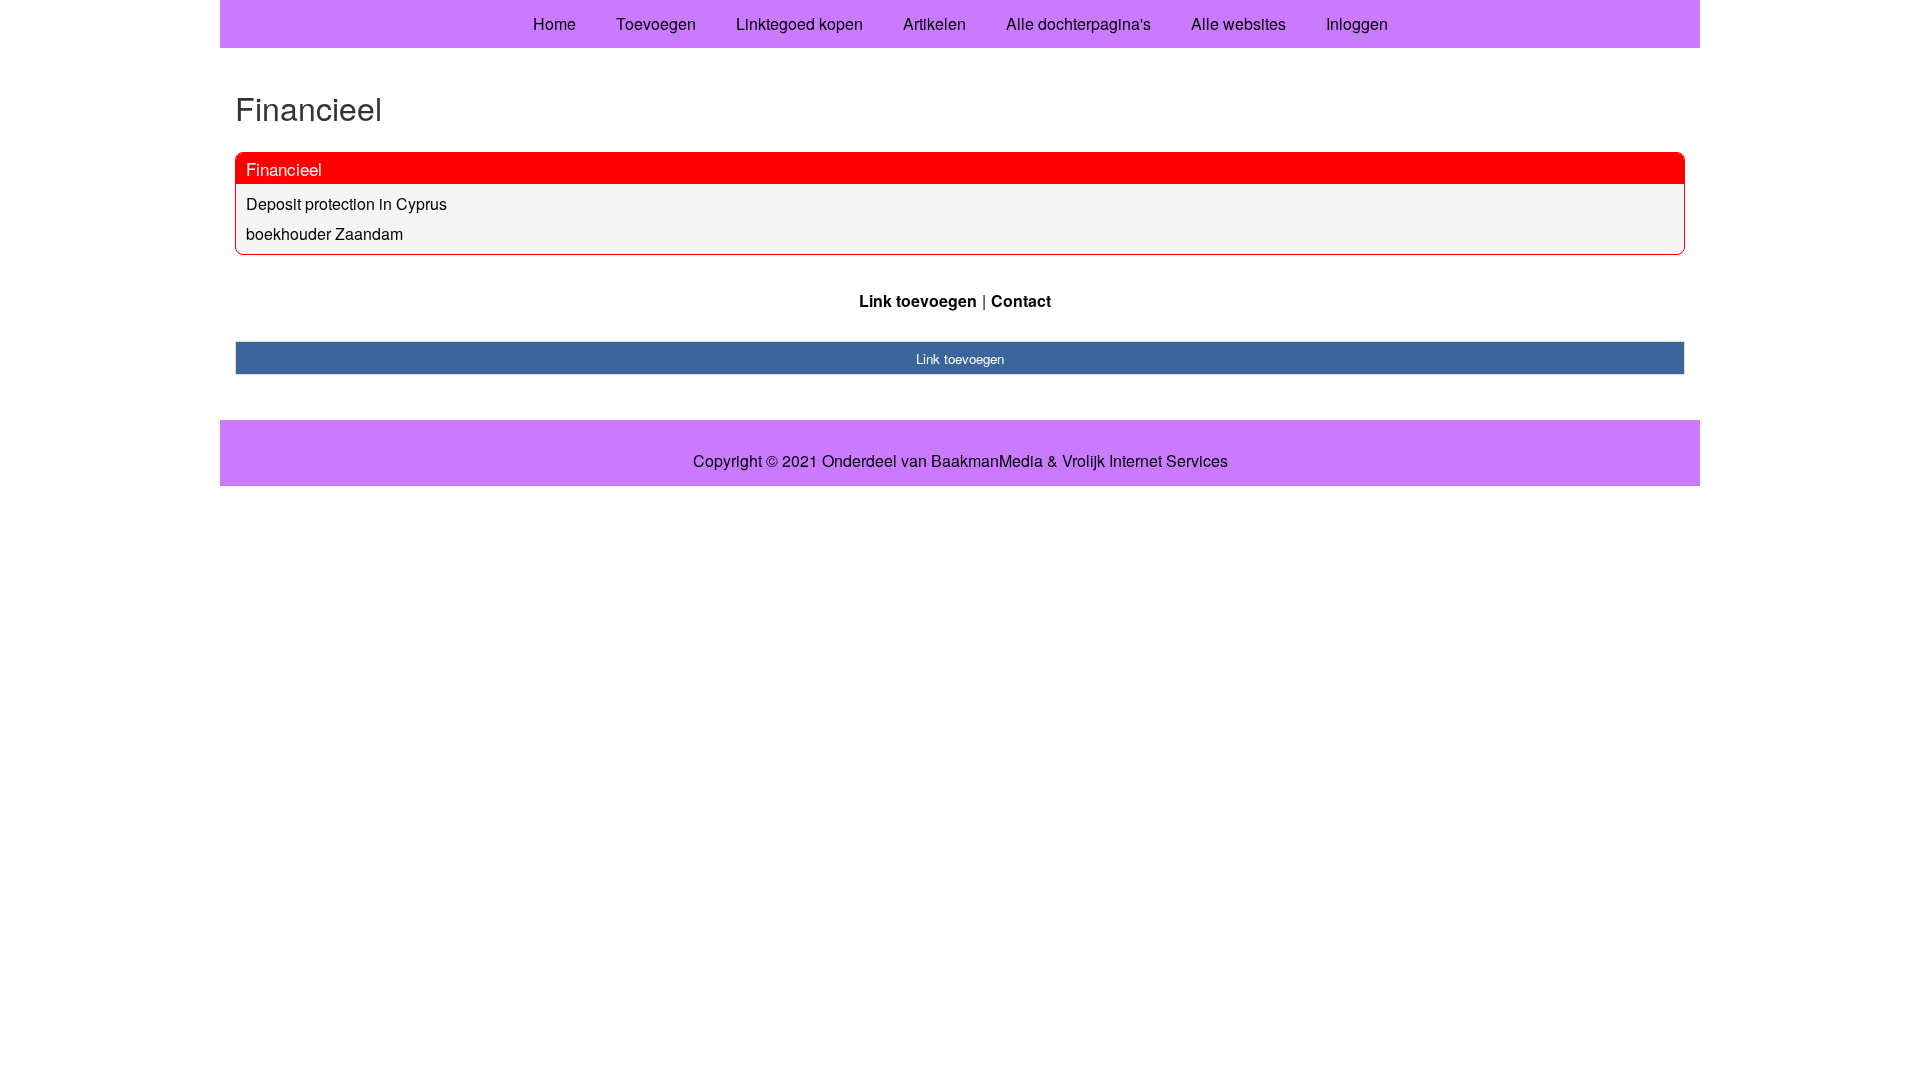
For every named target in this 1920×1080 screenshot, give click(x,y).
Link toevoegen (918, 300)
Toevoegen (656, 23)
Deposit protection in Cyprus (346, 203)
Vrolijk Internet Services (1145, 461)
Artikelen (934, 23)
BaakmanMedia (987, 461)
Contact (1021, 300)
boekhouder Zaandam (324, 233)
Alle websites (1238, 23)
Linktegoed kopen (799, 23)
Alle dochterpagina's (1078, 23)
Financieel (284, 168)
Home (554, 23)
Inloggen (1357, 23)
